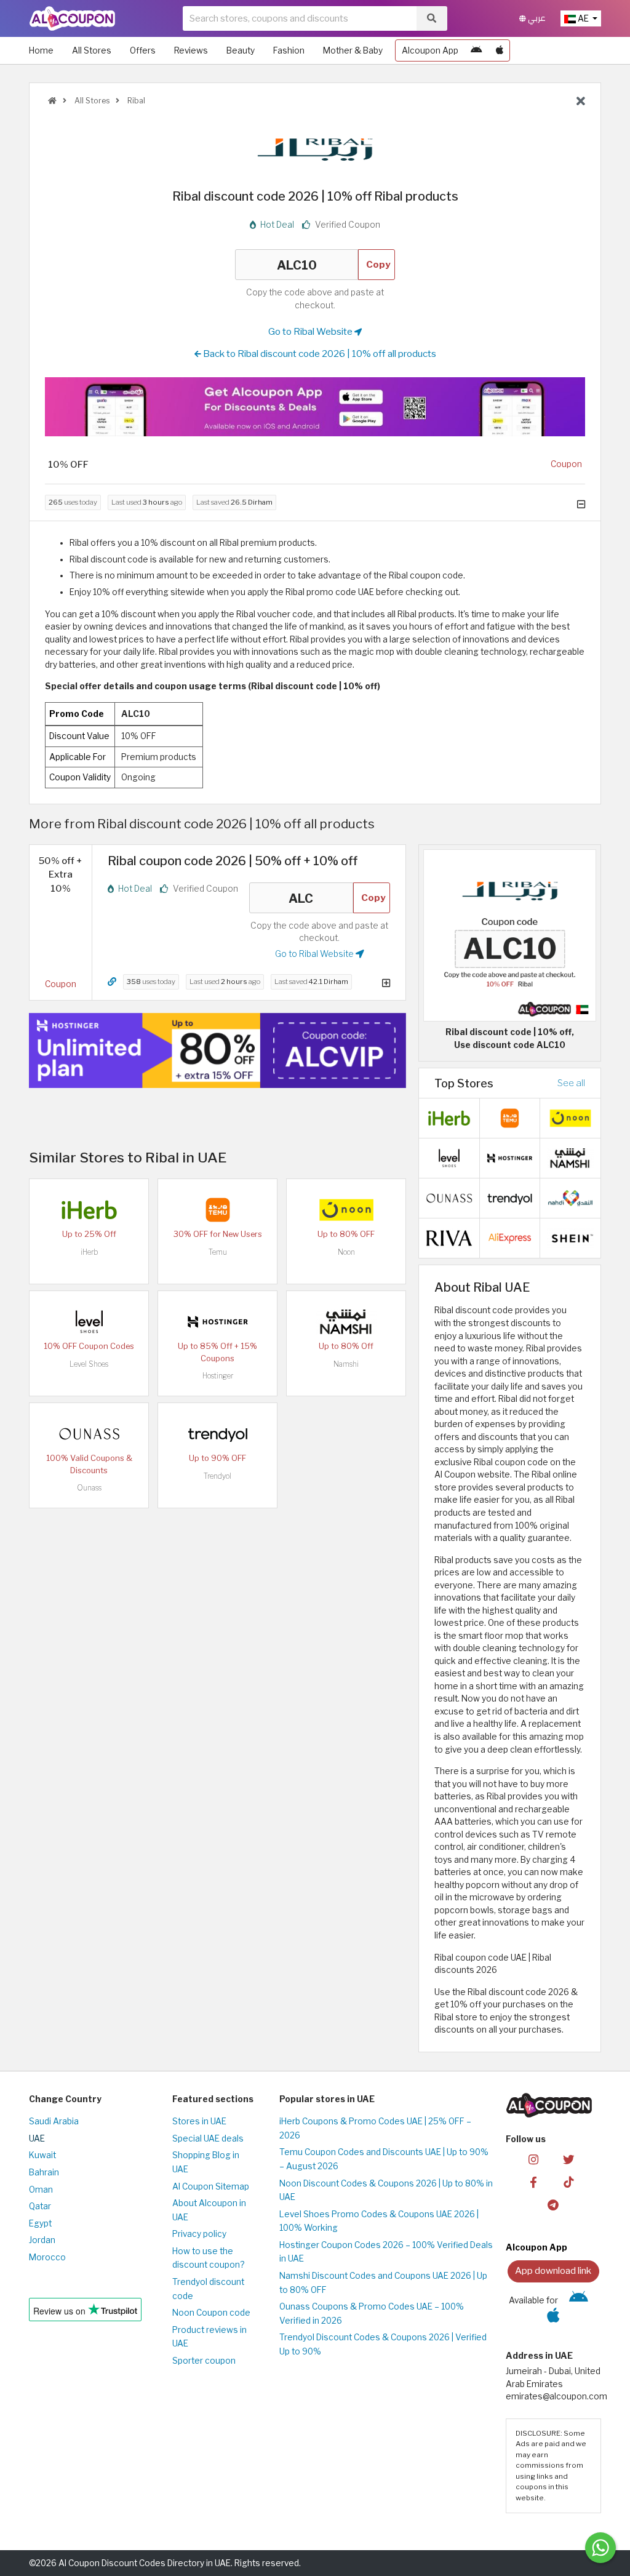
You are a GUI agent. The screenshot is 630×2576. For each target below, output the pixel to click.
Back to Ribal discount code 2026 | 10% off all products (319, 354)
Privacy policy (199, 2234)
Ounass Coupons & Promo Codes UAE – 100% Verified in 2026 (372, 2314)
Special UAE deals (208, 2138)
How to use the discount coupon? (208, 2258)
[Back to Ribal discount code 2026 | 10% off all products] (581, 102)
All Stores (92, 50)
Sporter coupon (204, 2361)
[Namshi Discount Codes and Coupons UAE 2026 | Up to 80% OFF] (346, 1321)
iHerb (89, 1252)
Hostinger (218, 1376)
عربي (536, 18)
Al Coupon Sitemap (211, 2186)
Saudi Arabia (54, 2121)
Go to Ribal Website (311, 331)
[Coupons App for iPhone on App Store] (500, 50)
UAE (37, 2138)
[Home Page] (72, 18)
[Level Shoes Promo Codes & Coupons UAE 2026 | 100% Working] (89, 1321)
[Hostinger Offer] (217, 1050)
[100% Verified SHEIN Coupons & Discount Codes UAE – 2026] (570, 1237)
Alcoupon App (430, 50)
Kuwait (42, 2155)
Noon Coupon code (211, 2313)
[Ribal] (315, 149)
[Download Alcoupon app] (315, 406)
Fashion (289, 50)
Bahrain (44, 2172)
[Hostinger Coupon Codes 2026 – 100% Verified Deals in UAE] (218, 1321)
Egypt (40, 2223)
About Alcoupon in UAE (209, 2210)
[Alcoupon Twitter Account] (568, 2159)
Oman (41, 2190)
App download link (553, 2270)
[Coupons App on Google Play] (476, 50)
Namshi (346, 1364)
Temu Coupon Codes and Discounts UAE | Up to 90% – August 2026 (384, 2159)
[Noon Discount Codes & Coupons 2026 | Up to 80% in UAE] (346, 1209)
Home (41, 50)
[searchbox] (300, 18)
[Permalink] (112, 982)
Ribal (135, 101)
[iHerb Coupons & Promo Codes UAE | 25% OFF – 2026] (89, 1209)
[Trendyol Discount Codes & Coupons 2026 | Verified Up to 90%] (218, 1433)
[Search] (432, 18)
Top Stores (464, 1083)
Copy (378, 264)
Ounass (89, 1488)
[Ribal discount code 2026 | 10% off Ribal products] (510, 935)
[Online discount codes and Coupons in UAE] (52, 101)
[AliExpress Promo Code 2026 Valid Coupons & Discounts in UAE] (510, 1237)
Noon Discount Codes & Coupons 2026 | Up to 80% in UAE (386, 2190)
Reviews (191, 50)
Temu (218, 1252)
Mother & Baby (353, 50)
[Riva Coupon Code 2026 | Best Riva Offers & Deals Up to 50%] (449, 1237)
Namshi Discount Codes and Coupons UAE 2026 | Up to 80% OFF (383, 2283)
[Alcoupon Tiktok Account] (568, 2182)
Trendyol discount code (208, 2289)
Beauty (241, 50)
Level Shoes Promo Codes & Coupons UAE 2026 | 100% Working (379, 2221)
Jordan (42, 2240)
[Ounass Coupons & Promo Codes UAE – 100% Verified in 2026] (89, 1433)
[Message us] (600, 2548)
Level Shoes (89, 1364)
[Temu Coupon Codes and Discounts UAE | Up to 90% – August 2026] (218, 1209)
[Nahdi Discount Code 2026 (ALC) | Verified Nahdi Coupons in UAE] (570, 1197)
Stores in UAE (199, 2121)
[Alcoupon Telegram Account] (553, 2204)
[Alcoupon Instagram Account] (533, 2159)
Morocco (47, 2257)
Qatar (40, 2206)
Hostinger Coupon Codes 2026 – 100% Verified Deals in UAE (386, 2252)
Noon (346, 1252)
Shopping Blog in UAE (206, 2162)
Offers (143, 50)
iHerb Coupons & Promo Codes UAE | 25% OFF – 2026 (375, 2128)
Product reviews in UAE (209, 2337)
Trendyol (217, 1476)
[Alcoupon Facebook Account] (533, 2182)
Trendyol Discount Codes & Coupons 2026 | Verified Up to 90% (383, 2344)
